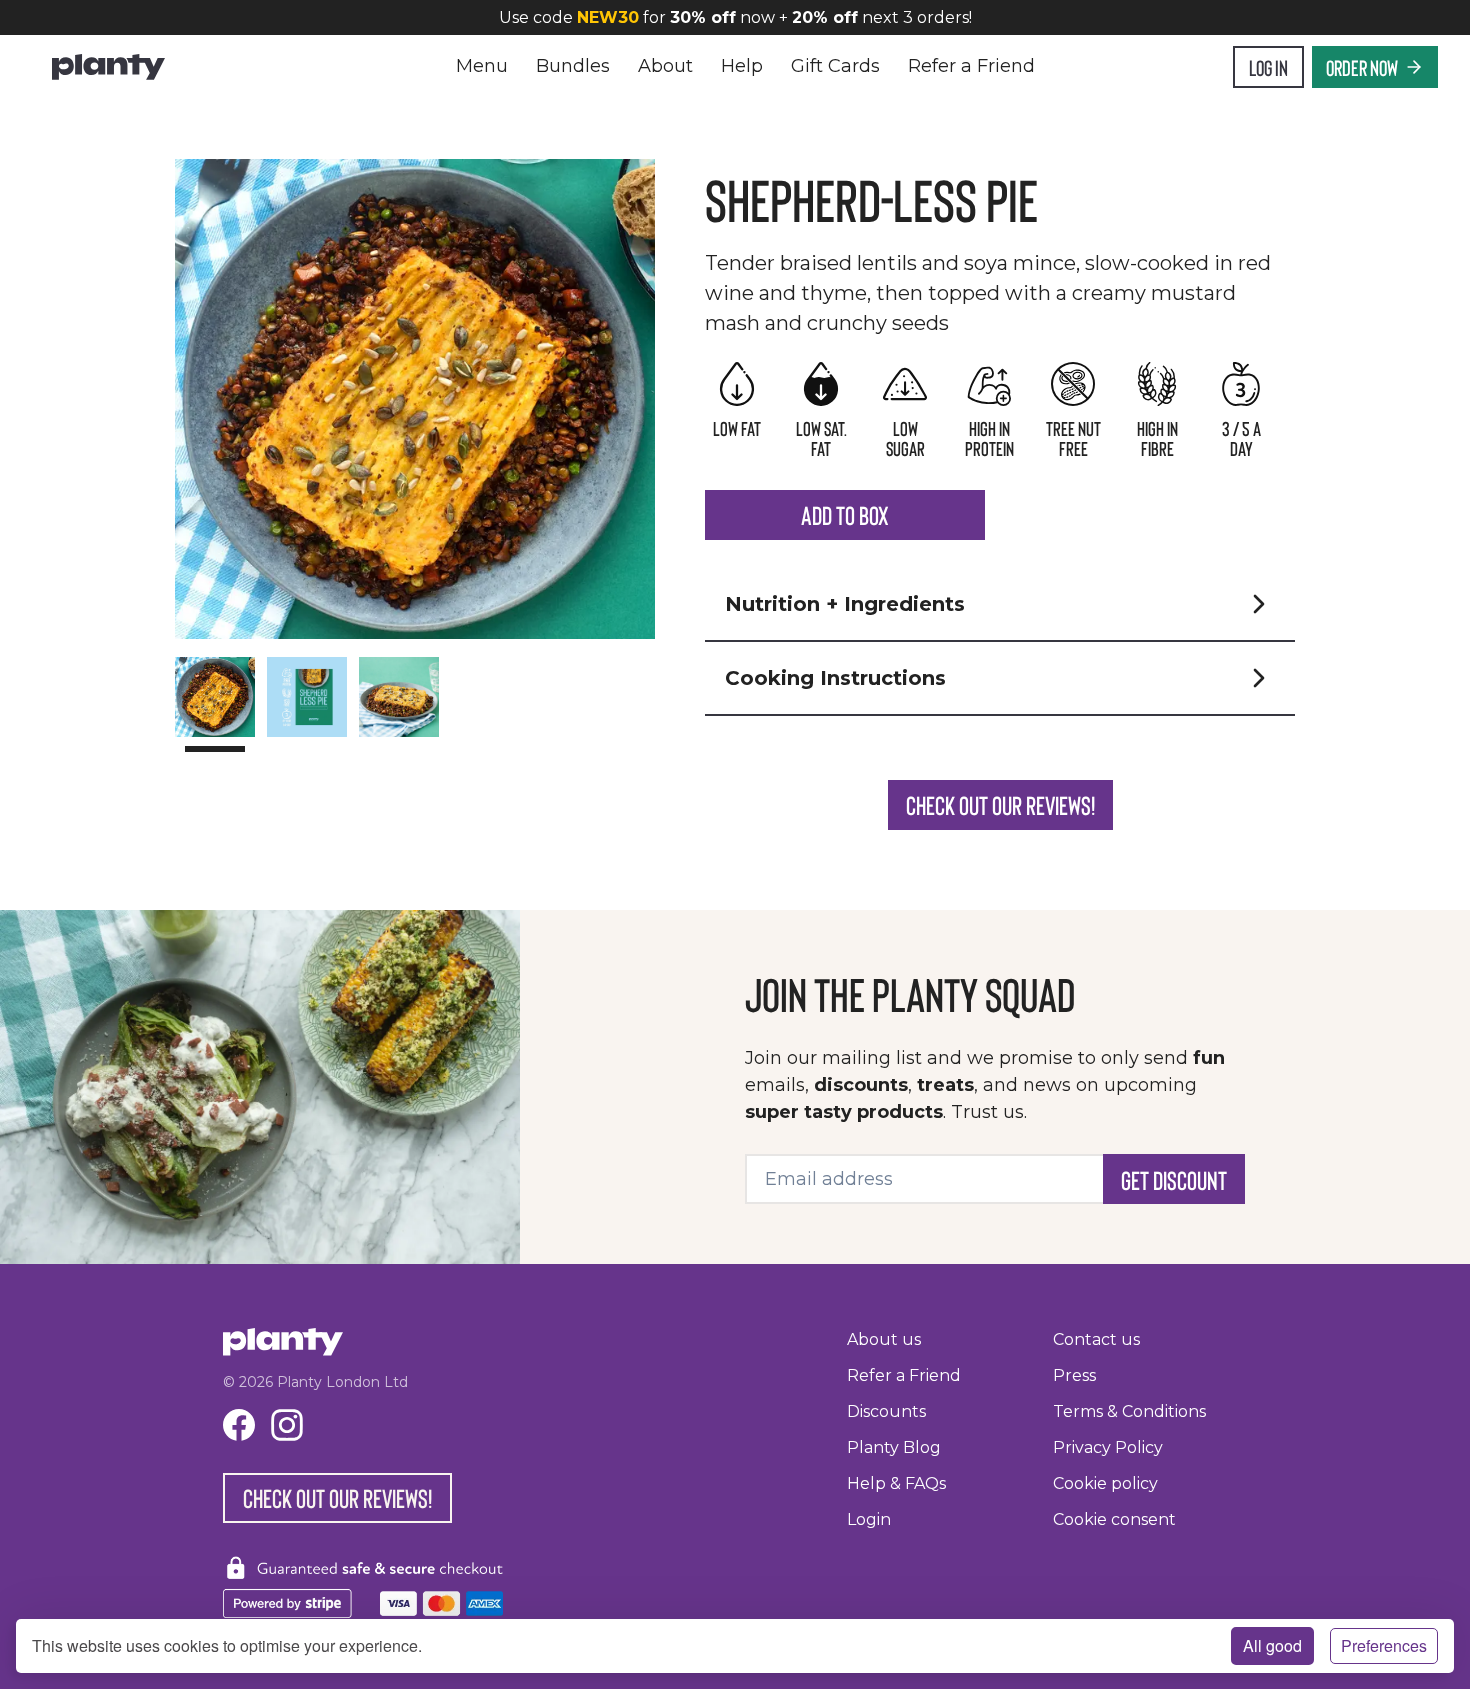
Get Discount (1174, 1179)
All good (1272, 1645)
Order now (1362, 67)
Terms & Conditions (1129, 1411)
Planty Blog (894, 1447)
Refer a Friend (971, 66)
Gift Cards (835, 66)
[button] (1000, 604)
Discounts (886, 1411)
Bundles (573, 66)
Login (869, 1519)
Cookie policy (1105, 1483)
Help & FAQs (896, 1483)
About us (884, 1339)
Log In (1268, 67)
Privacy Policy (1108, 1447)
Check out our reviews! (1000, 804)
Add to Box (845, 514)
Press (1074, 1375)
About (665, 66)
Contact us (1096, 1339)
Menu (482, 66)
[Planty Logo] (108, 67)
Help (742, 66)
